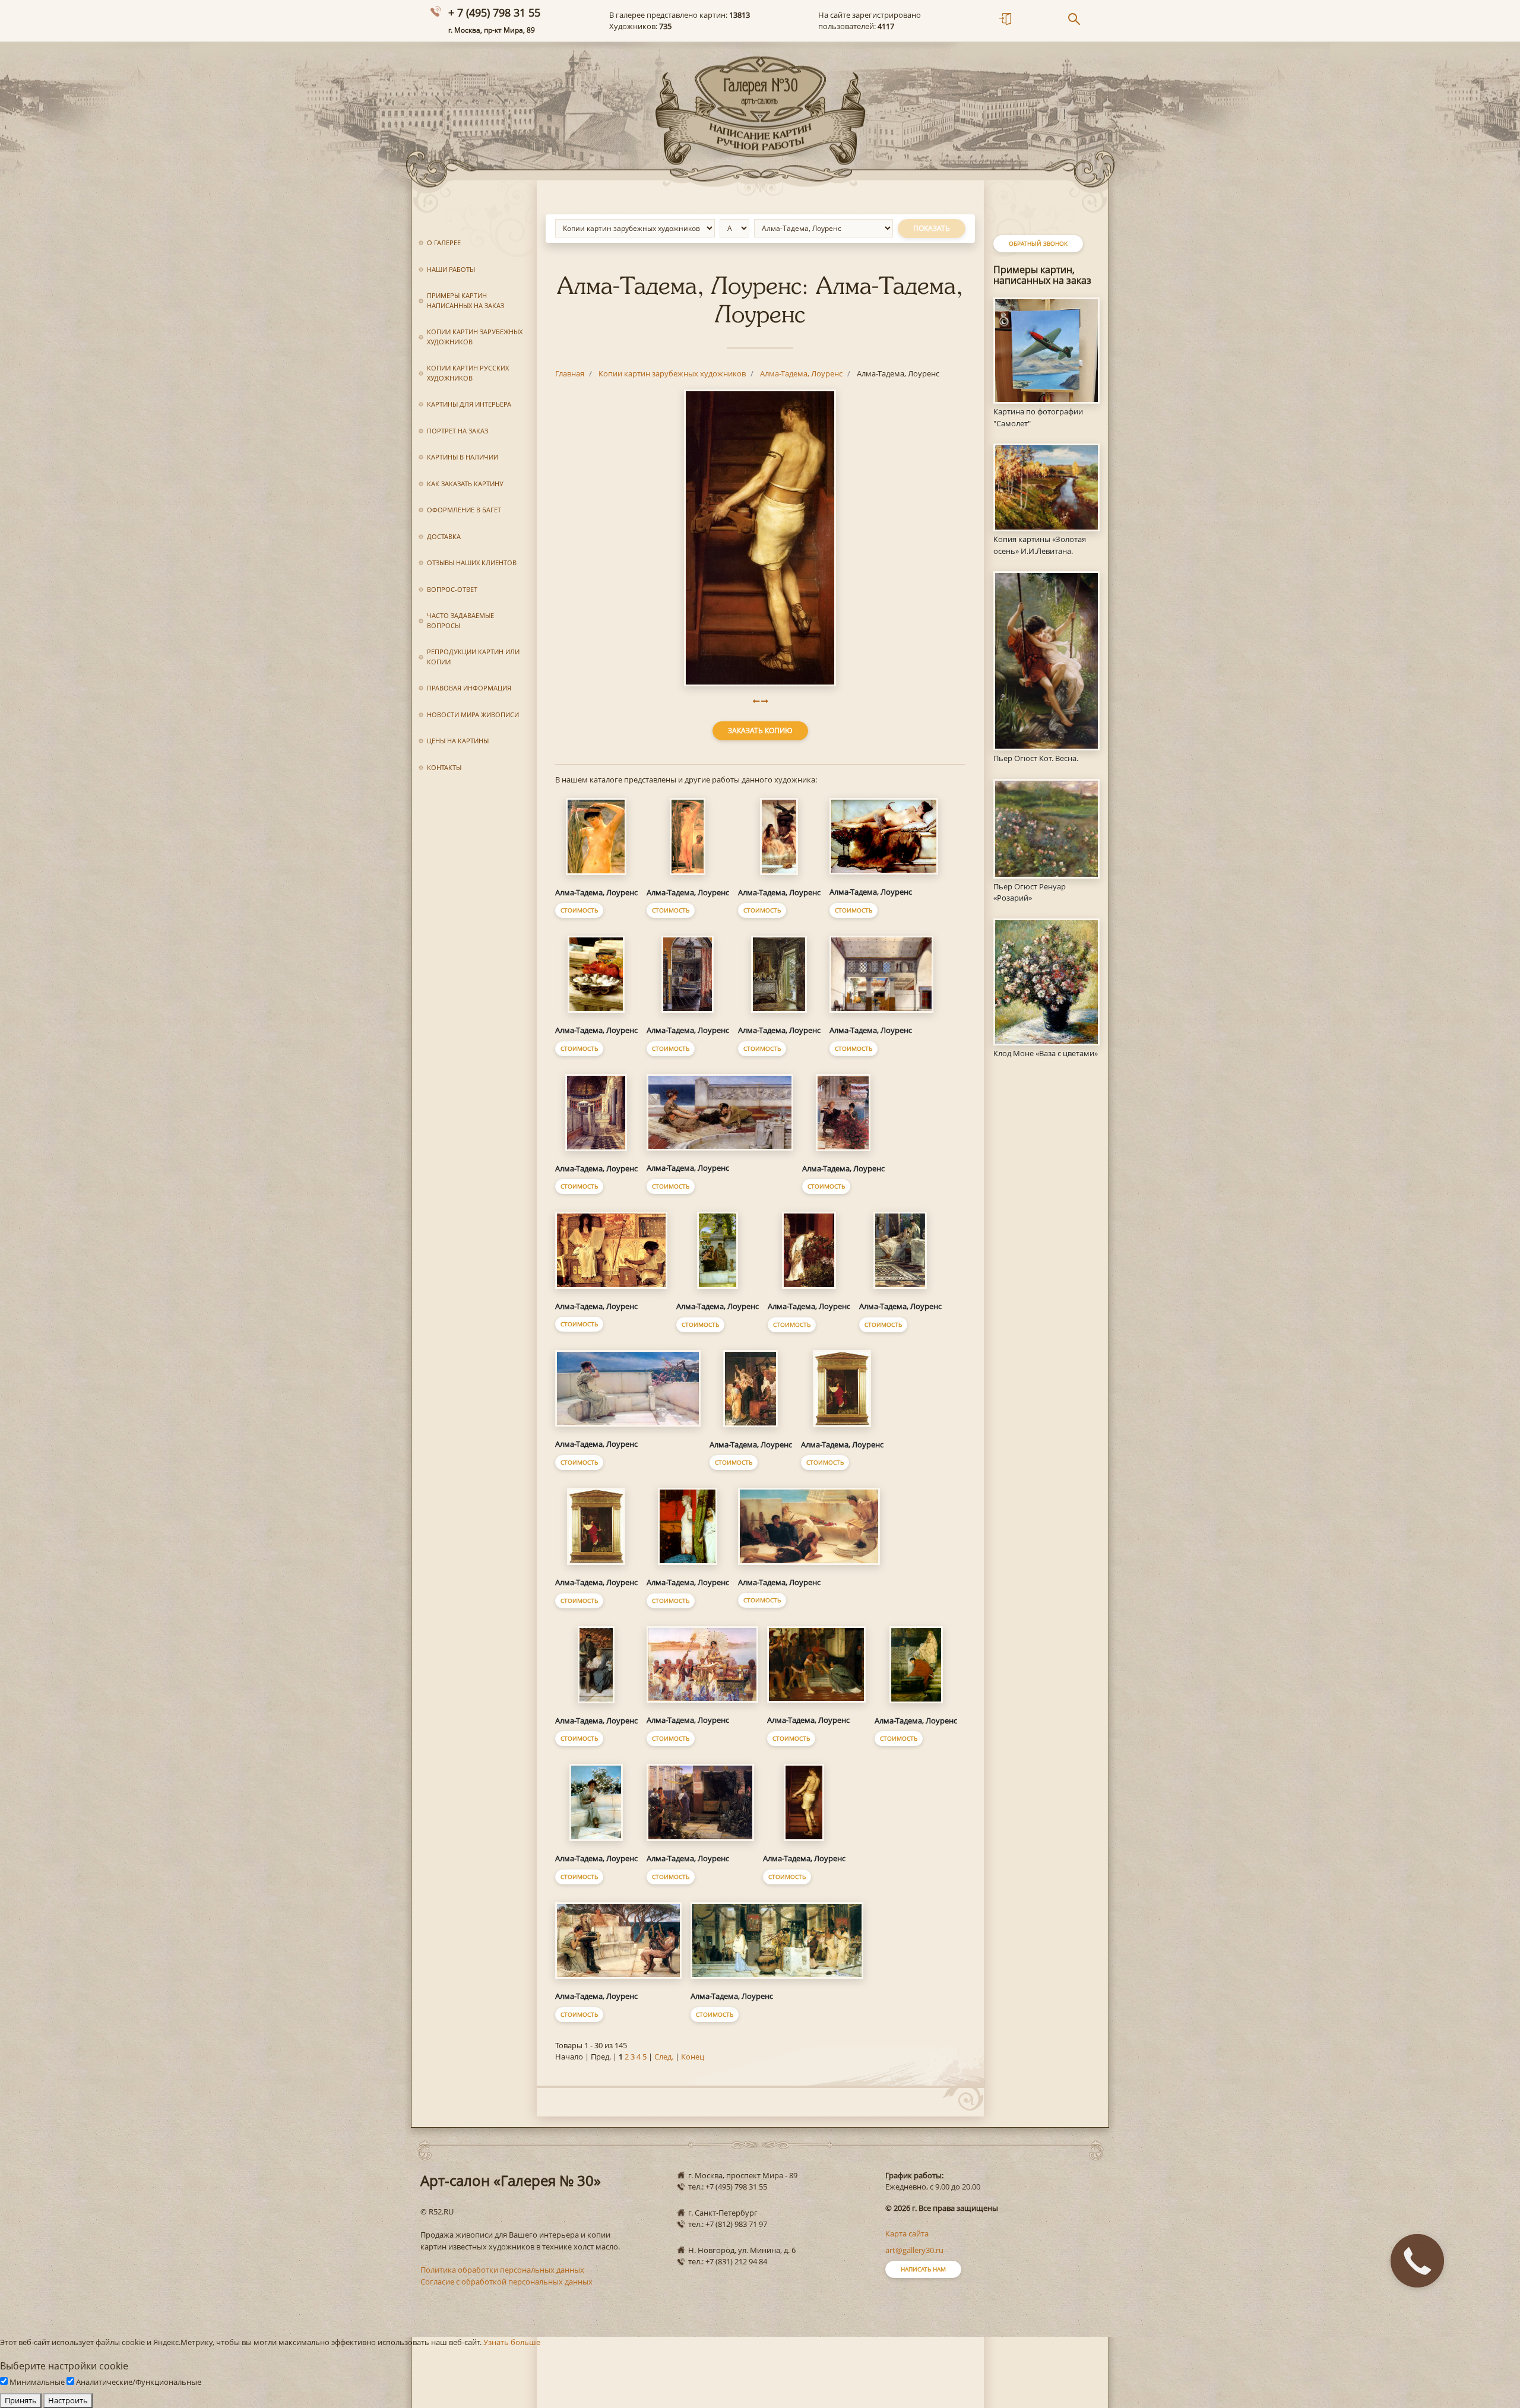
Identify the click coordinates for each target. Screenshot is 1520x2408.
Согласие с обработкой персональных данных (506, 2282)
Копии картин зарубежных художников (475, 337)
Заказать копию (760, 731)
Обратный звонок (1038, 243)
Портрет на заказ (457, 431)
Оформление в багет (464, 510)
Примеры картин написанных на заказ (465, 300)
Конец (693, 2057)
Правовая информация (469, 688)
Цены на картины (458, 741)
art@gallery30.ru (914, 2250)
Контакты (444, 767)
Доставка (444, 536)
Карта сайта (907, 2233)
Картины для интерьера (469, 404)
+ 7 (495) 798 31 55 (494, 12)
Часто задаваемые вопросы (460, 620)
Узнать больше (512, 2342)
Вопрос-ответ (452, 589)
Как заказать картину (465, 484)
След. (664, 2057)
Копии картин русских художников (468, 373)
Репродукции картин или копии (473, 657)
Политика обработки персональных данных (502, 2270)
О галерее (444, 243)
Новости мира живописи (473, 715)
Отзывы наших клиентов (472, 563)
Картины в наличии (463, 457)
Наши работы (451, 269)
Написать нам (923, 2269)
